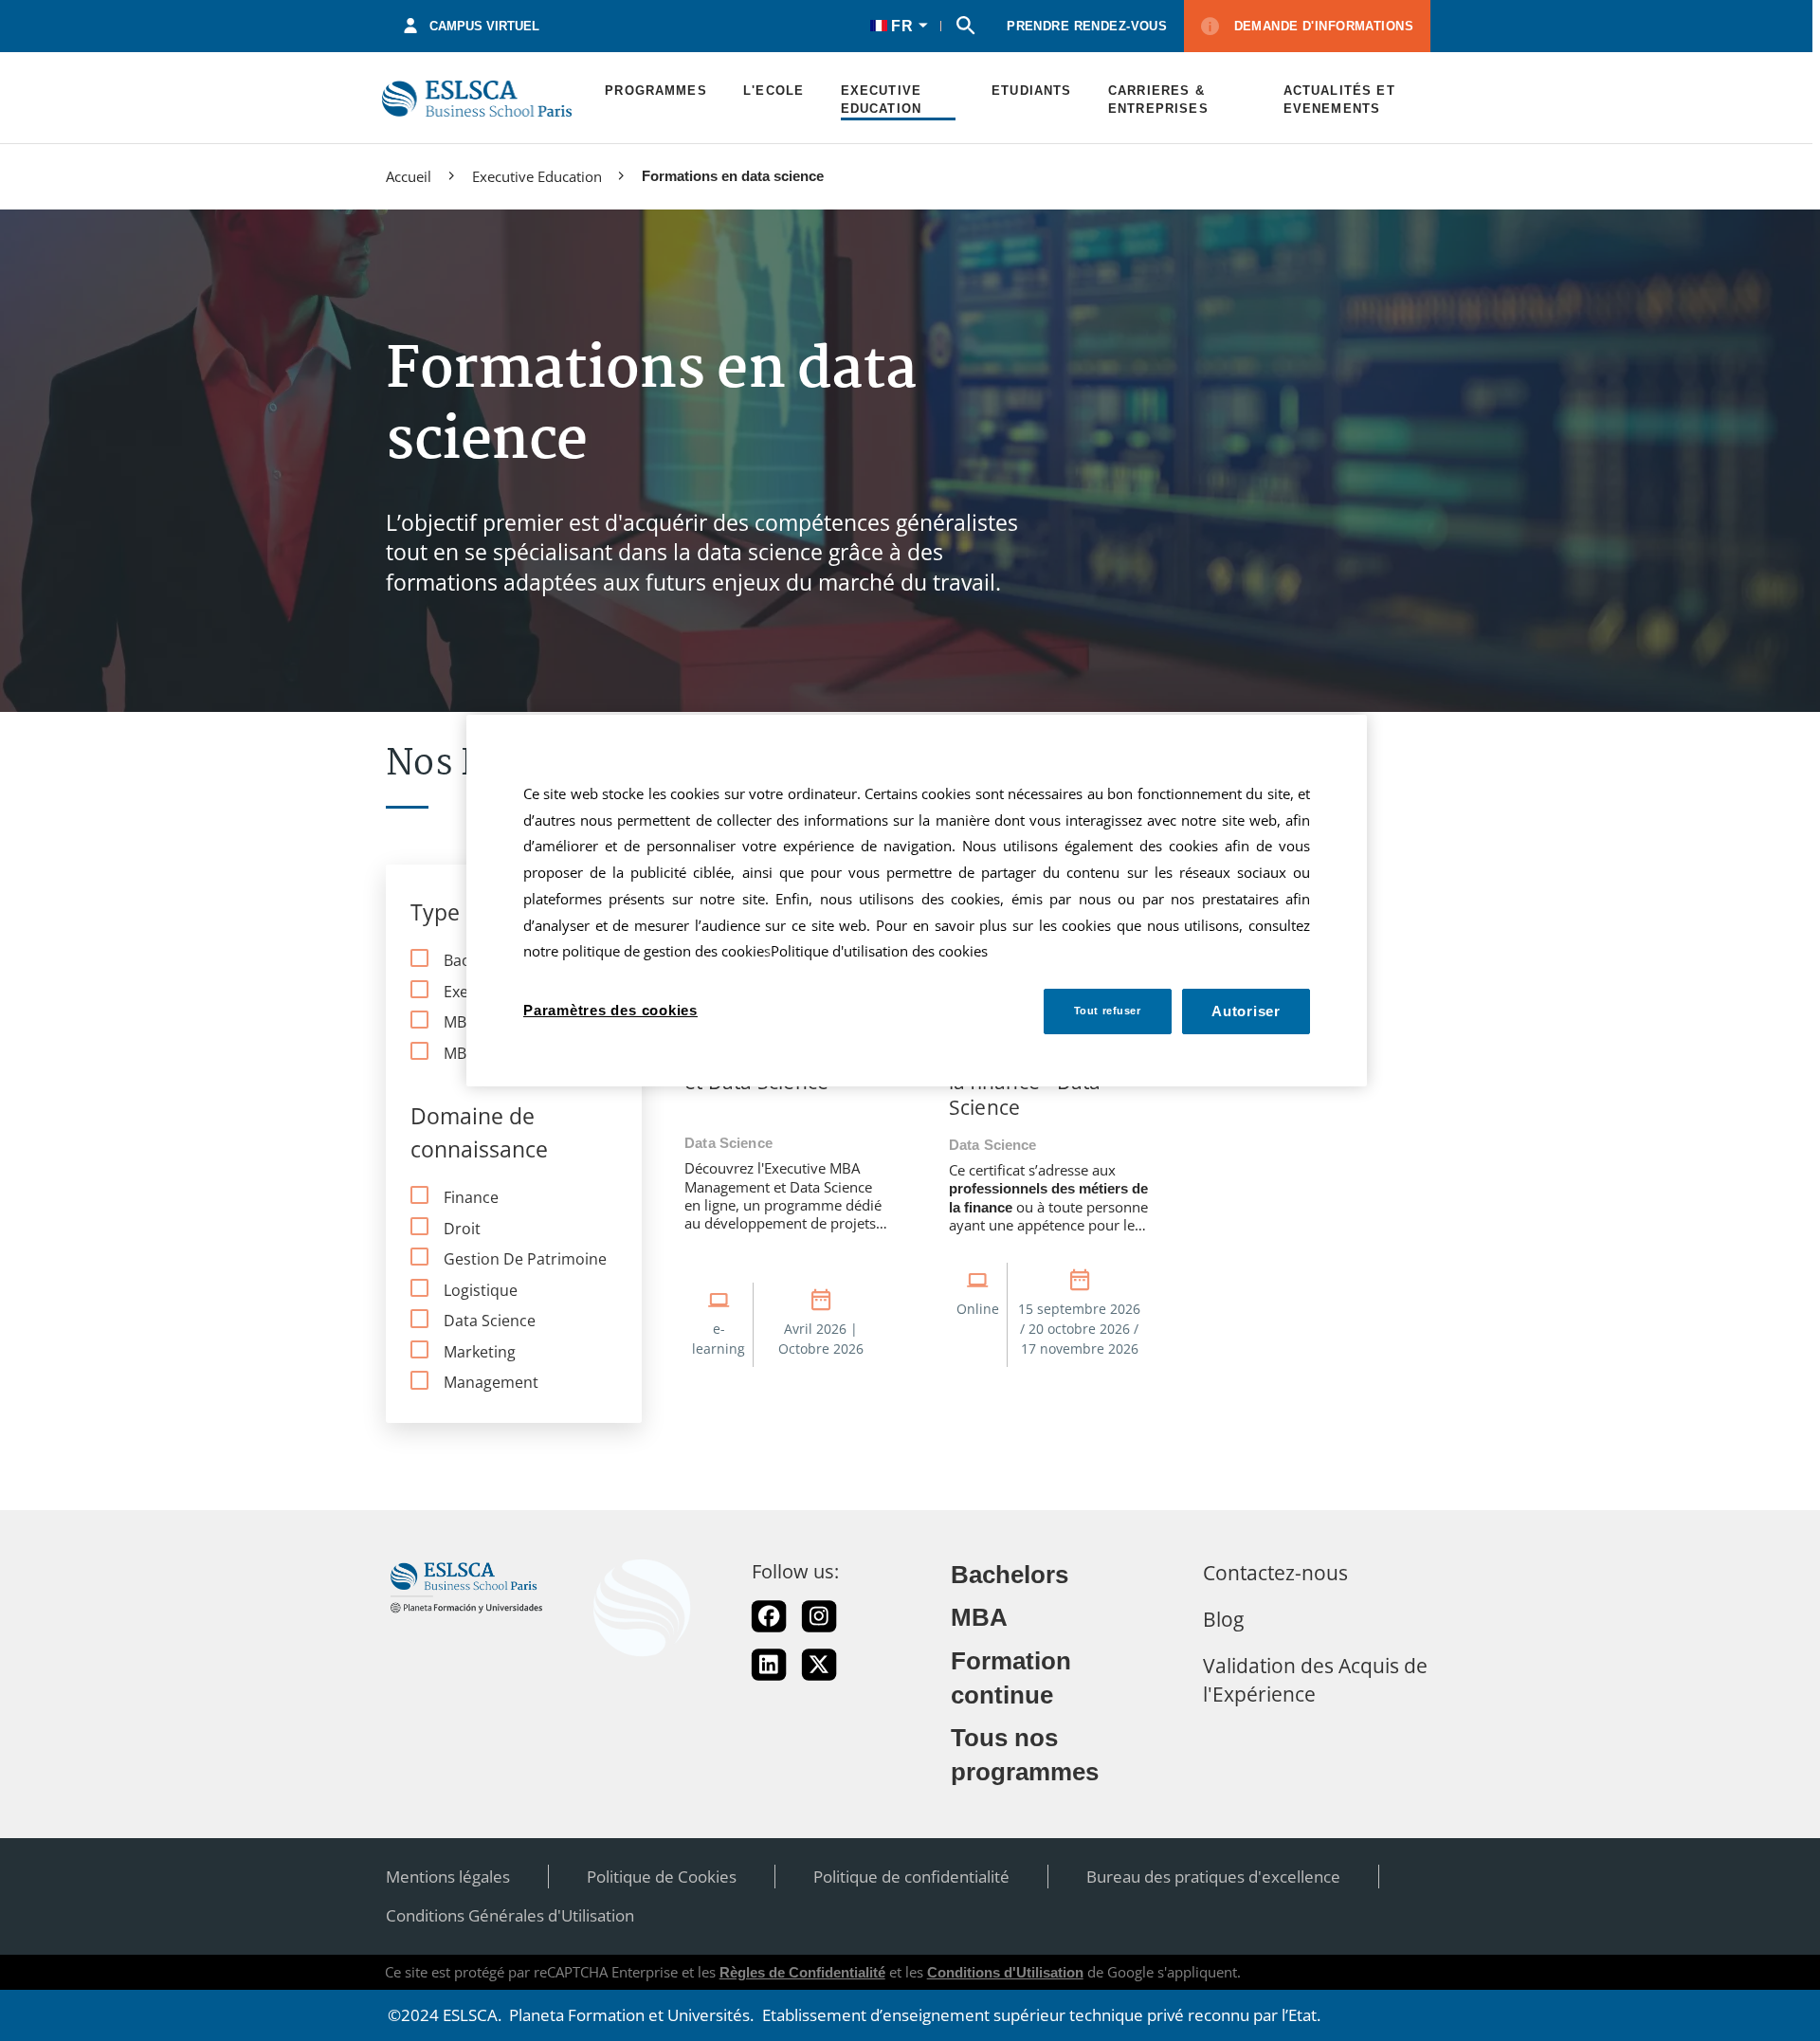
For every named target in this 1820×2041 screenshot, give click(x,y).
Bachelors (1010, 1575)
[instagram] (819, 1616)
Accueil (409, 176)
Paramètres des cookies (610, 1010)
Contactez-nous (1275, 1572)
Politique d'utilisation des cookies (879, 951)
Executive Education (537, 176)
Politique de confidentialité (911, 1877)
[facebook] (769, 1616)
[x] (819, 1665)
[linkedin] (769, 1665)
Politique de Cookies (662, 1877)
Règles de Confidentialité (802, 1972)
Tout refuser (1108, 1010)
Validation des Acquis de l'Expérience (1315, 1679)
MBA (979, 1617)
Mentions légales (448, 1877)
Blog (1223, 1619)
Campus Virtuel (484, 26)
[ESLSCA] (477, 98)
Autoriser (1246, 1011)
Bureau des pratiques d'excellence (1213, 1877)
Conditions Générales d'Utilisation (510, 1915)
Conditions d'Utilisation (1005, 1972)
